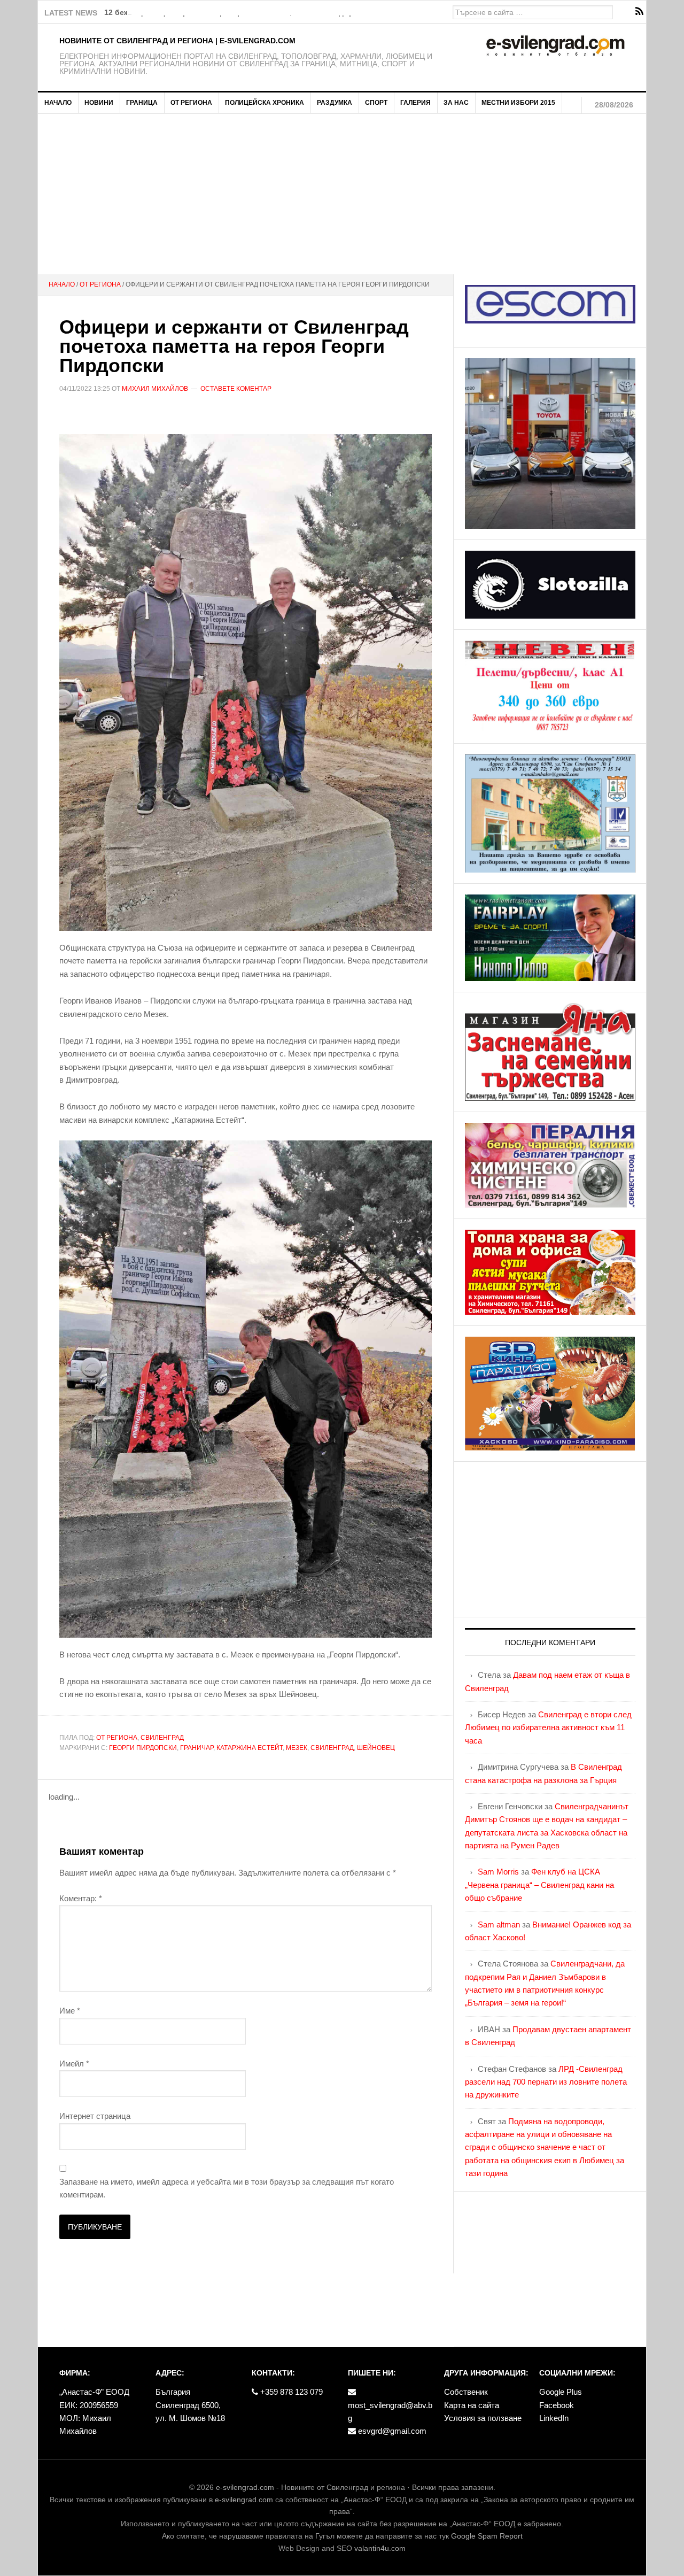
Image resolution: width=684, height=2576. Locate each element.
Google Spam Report (487, 2536)
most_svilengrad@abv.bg (390, 2412)
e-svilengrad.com (245, 2487)
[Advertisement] (342, 194)
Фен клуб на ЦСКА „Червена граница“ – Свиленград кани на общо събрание (539, 1885)
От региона (117, 1738)
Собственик (466, 2392)
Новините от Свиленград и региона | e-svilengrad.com (177, 41)
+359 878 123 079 (290, 2392)
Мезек (297, 1748)
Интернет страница (95, 2116)
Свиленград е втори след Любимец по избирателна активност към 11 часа (548, 1727)
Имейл (74, 2064)
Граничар (197, 1748)
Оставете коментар (236, 389)
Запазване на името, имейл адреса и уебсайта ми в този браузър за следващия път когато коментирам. (227, 2188)
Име (70, 2011)
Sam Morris (498, 1872)
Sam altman (499, 1925)
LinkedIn (554, 2418)
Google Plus (561, 2392)
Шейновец (376, 1748)
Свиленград (162, 1738)
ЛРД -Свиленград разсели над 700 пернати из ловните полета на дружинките (546, 2082)
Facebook (557, 2405)
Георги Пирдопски (143, 1748)
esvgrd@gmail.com (391, 2431)
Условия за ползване (483, 2418)
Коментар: (81, 1898)
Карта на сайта (472, 2405)
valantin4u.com (380, 2548)
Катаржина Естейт (250, 1748)
